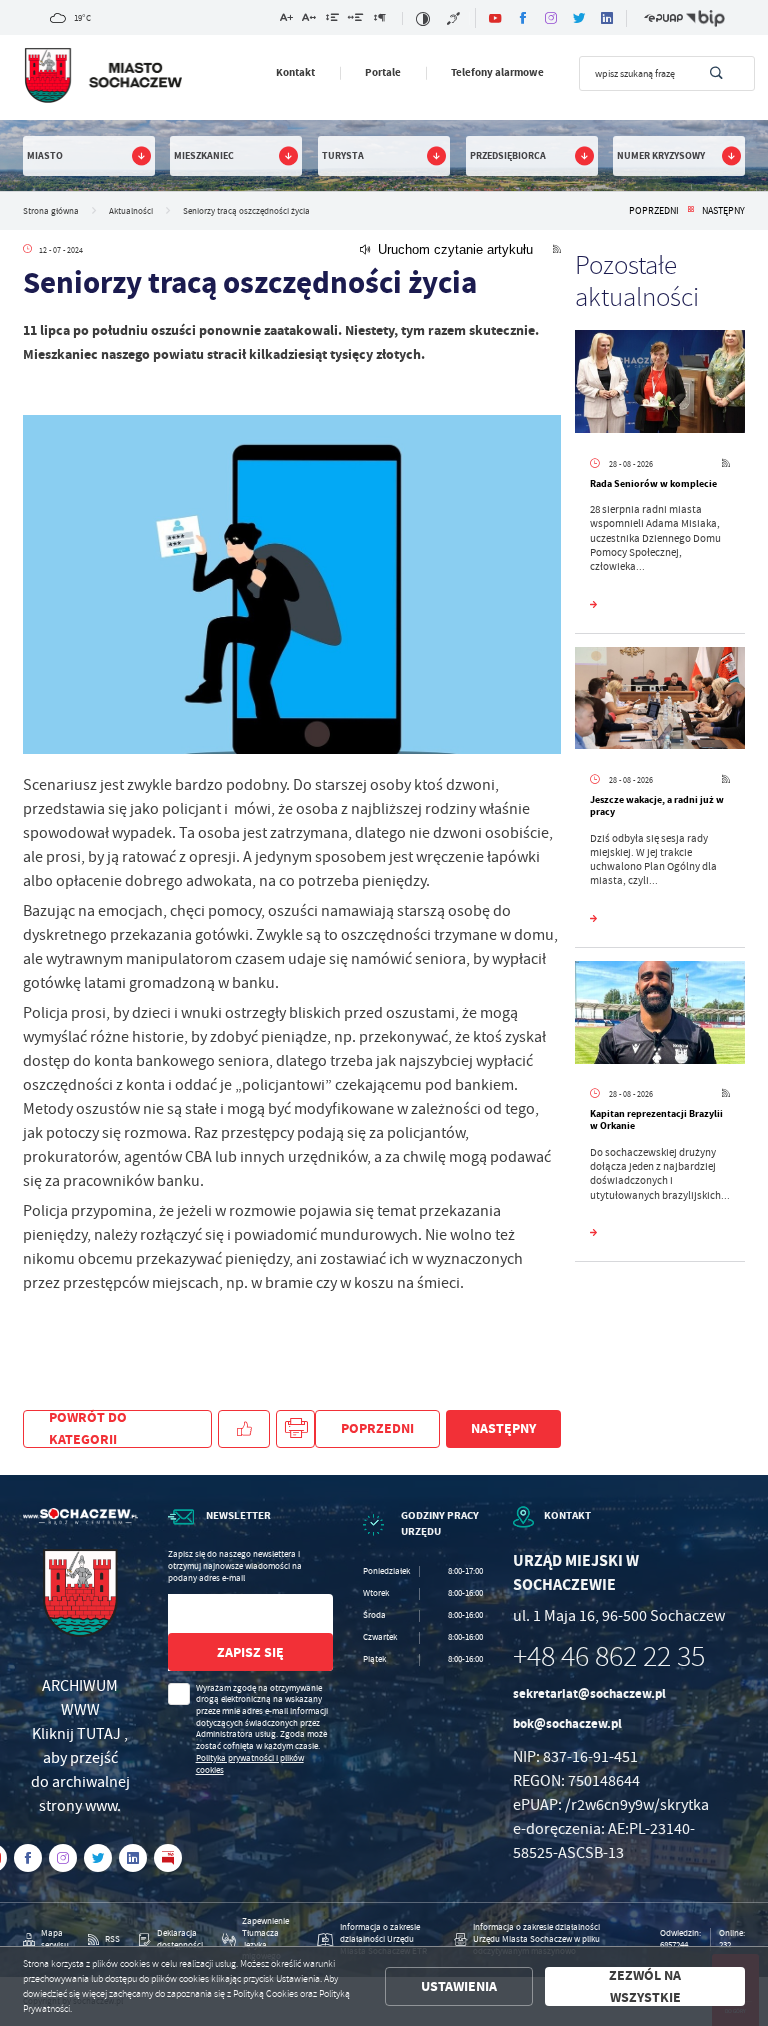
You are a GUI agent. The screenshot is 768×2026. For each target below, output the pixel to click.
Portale (383, 72)
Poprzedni (654, 211)
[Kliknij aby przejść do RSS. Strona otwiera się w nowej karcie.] (557, 249)
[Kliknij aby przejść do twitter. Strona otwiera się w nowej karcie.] (579, 18)
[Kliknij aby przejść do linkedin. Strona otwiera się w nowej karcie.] (607, 18)
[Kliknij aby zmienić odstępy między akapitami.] (379, 19)
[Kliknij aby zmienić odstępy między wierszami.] (332, 19)
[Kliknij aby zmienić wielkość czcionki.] (286, 19)
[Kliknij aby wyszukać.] (716, 73)
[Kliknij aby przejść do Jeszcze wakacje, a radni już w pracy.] (660, 701)
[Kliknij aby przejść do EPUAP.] (663, 18)
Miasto (45, 155)
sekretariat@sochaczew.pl (589, 1693)
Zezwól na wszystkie (645, 1986)
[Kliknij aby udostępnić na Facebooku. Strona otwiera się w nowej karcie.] (244, 1429)
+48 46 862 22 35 (609, 1656)
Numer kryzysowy (661, 155)
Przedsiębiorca (508, 155)
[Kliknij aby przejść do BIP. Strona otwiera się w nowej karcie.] (705, 18)
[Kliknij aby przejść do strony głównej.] (102, 76)
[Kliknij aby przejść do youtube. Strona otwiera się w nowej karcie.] (495, 18)
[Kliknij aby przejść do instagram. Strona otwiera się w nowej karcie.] (551, 18)
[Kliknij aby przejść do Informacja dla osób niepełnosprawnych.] (454, 18)
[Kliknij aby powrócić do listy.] (690, 211)
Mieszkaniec (204, 155)
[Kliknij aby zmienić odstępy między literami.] (309, 19)
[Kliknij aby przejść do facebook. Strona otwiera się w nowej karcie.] (523, 18)
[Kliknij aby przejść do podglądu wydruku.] (295, 1429)
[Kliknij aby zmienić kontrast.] (422, 18)
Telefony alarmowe (497, 72)
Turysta (343, 155)
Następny (723, 211)
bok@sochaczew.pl (567, 1723)
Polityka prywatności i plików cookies (250, 1764)
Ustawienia (459, 1986)
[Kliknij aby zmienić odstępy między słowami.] (356, 19)
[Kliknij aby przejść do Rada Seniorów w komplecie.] (660, 384)
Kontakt (295, 72)
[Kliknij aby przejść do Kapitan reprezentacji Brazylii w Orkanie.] (660, 1015)
